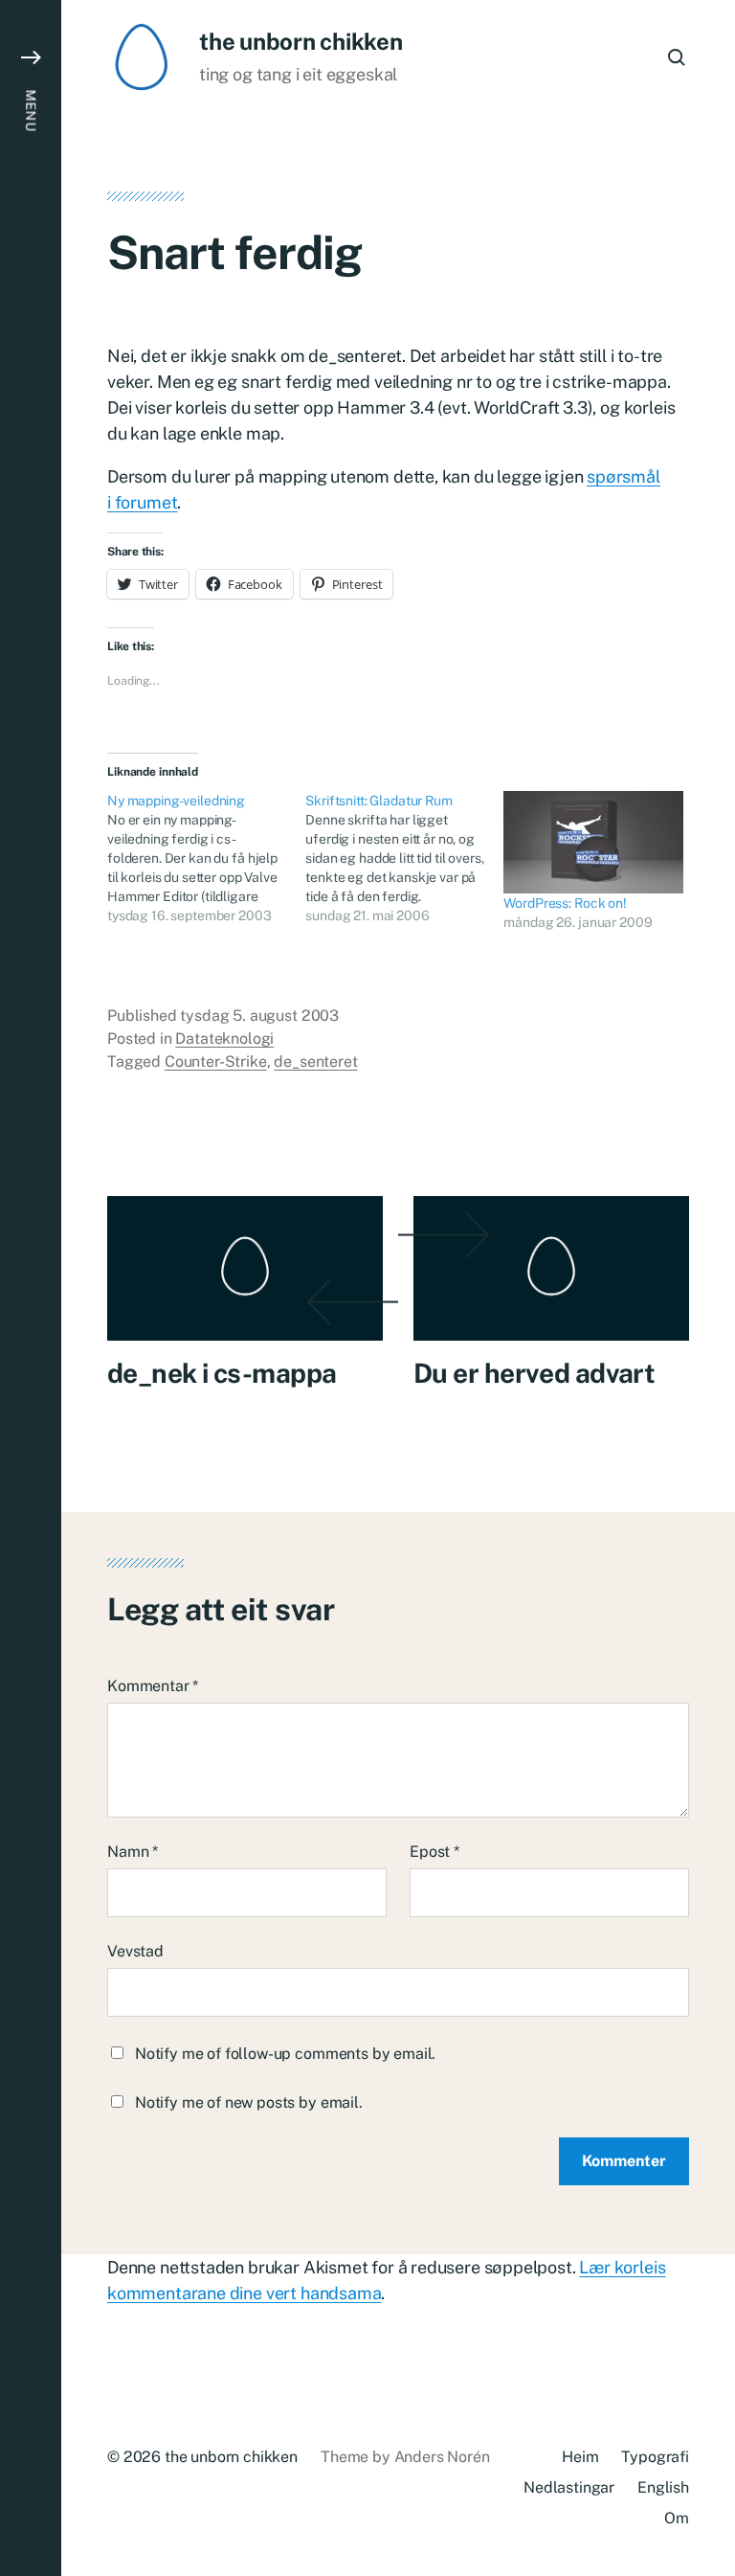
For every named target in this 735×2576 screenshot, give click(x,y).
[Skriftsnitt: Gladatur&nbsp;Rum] (404, 858)
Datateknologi (224, 1039)
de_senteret (315, 1062)
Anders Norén (442, 2457)
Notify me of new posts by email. (249, 2102)
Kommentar (153, 1686)
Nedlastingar (569, 2487)
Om (677, 2518)
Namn (133, 1852)
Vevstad (135, 1951)
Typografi (655, 2457)
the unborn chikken (301, 41)
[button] (31, 1288)
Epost (434, 1852)
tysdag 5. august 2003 (259, 1016)
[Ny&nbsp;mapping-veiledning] (206, 858)
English (663, 2487)
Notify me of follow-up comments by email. (285, 2054)
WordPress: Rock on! (565, 903)
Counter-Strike (216, 1062)
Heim (580, 2457)
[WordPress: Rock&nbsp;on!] (593, 842)
